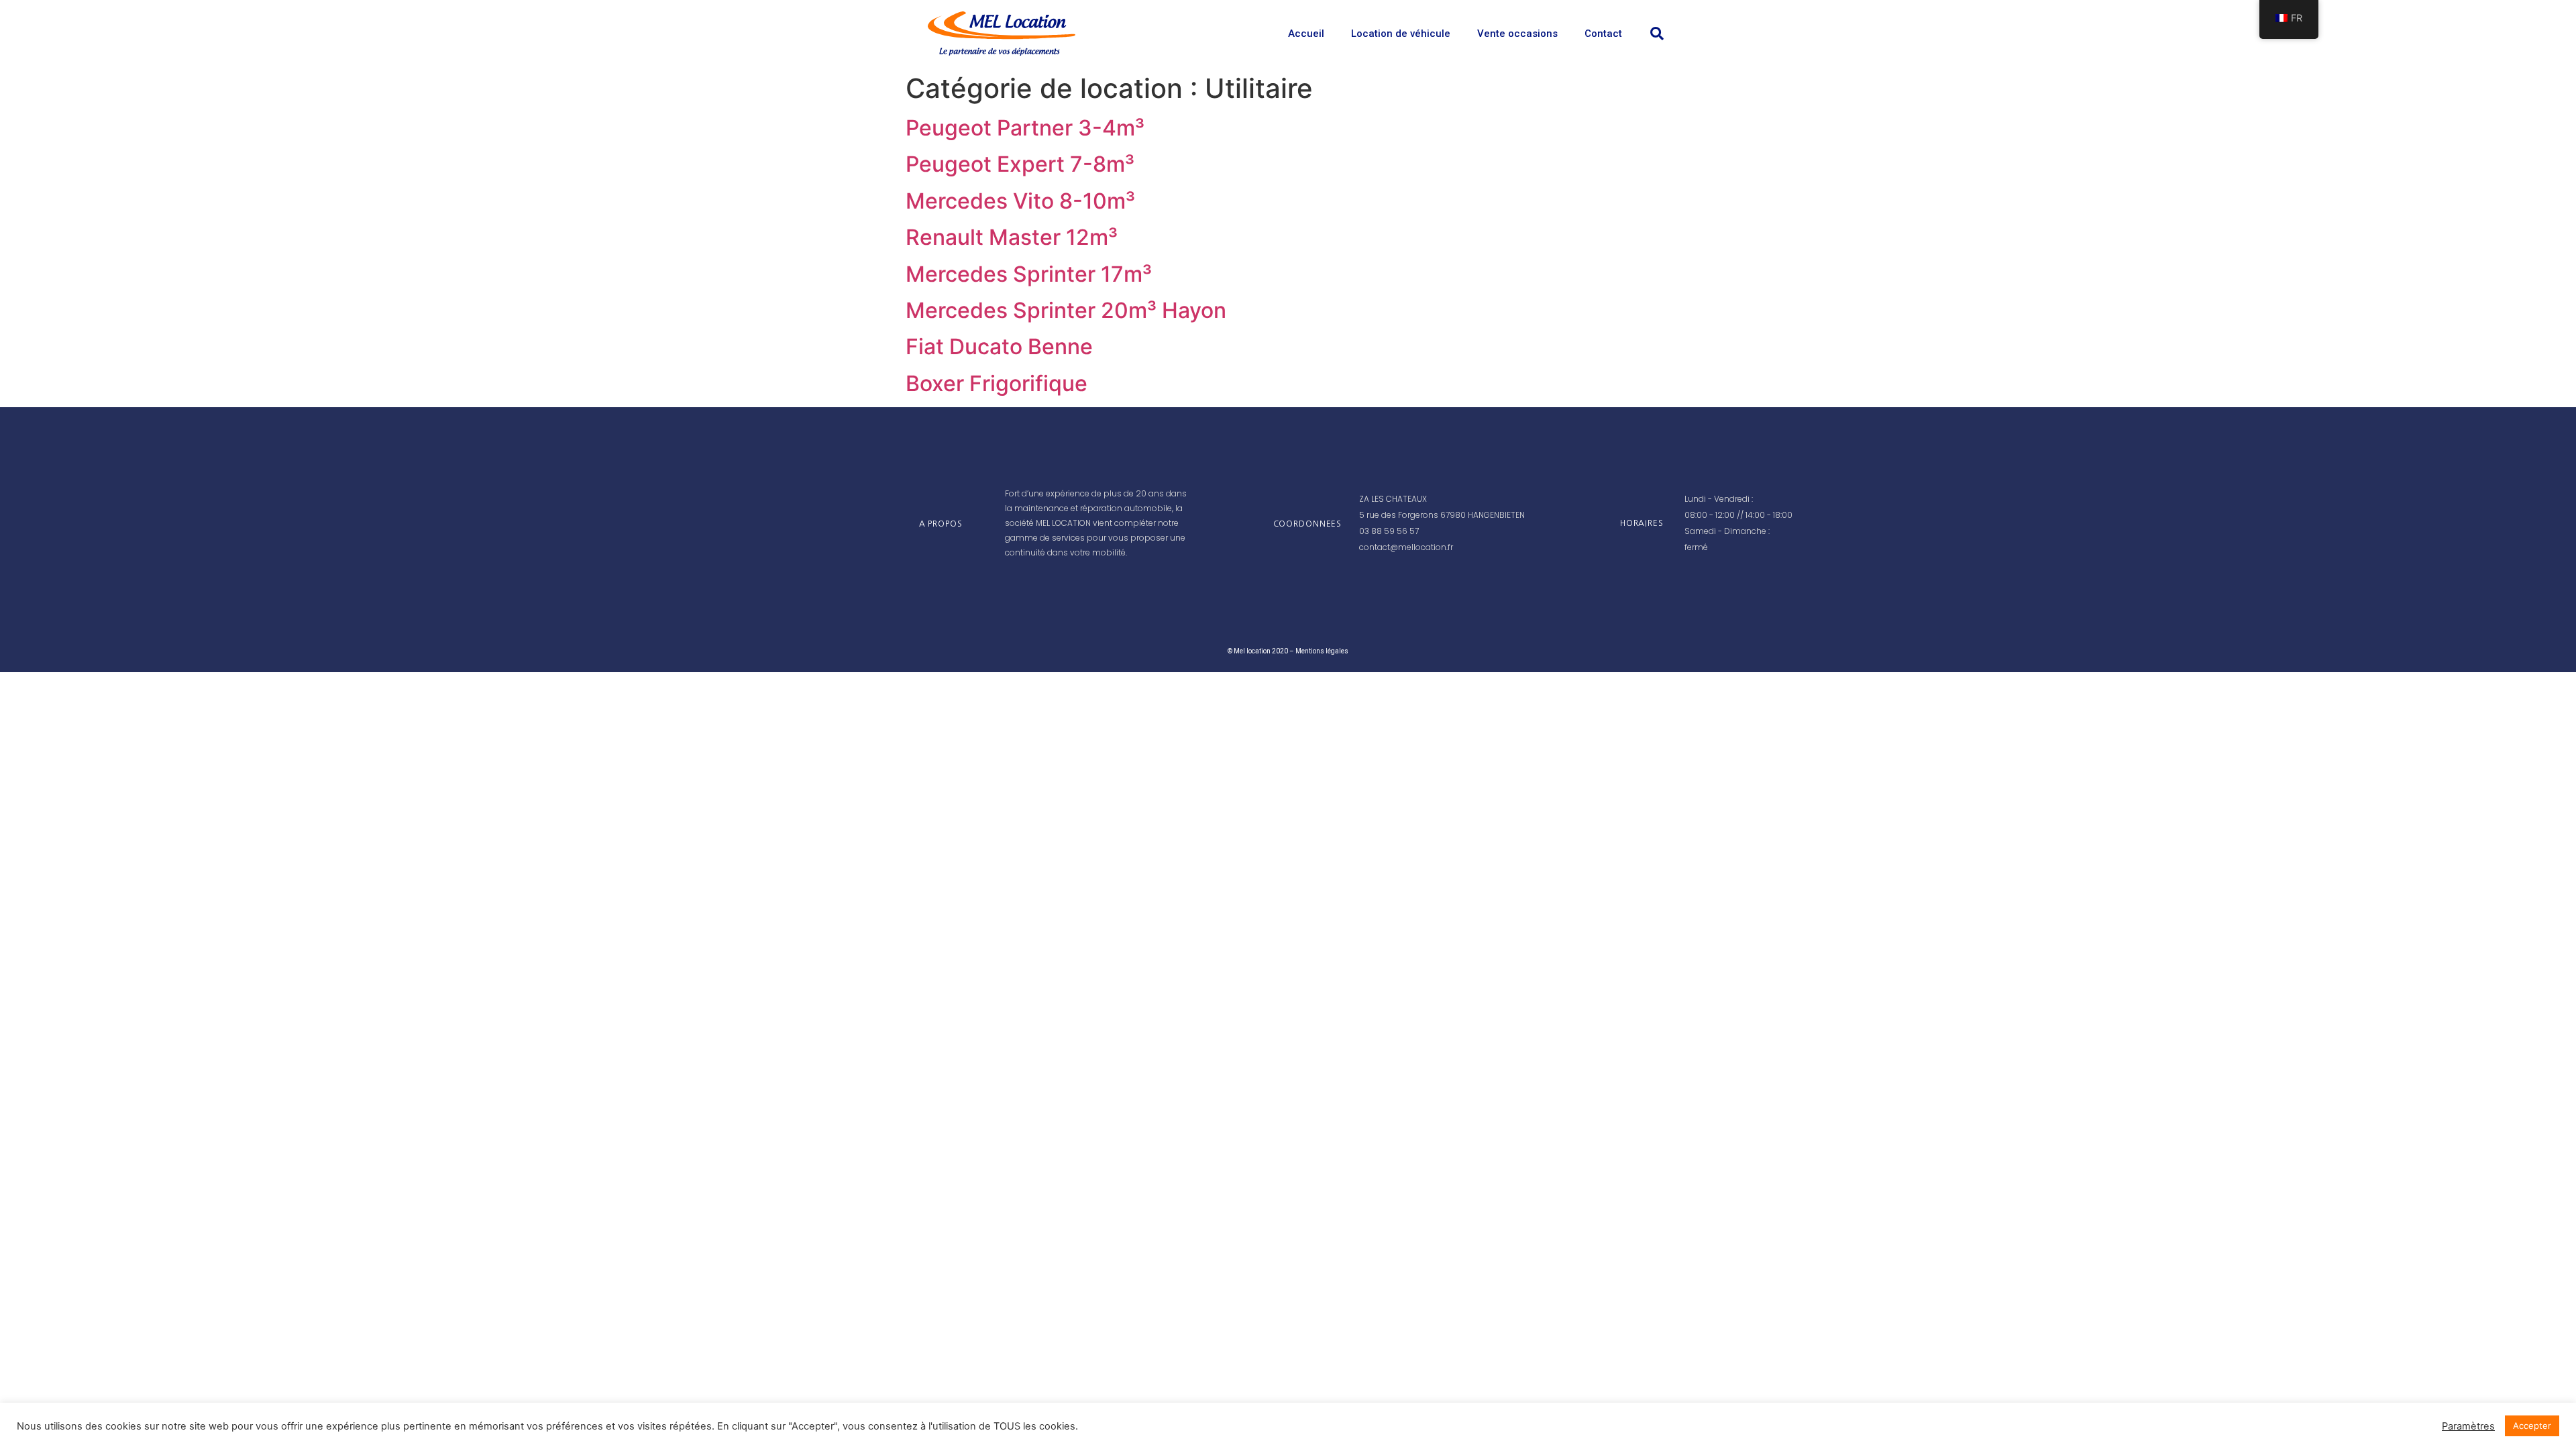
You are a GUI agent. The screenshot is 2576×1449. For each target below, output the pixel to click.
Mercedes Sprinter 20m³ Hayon (1066, 310)
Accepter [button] (2532, 1426)
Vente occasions (1517, 34)
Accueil (1306, 34)
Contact (1603, 34)
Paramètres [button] (2468, 1426)
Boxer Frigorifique (997, 383)
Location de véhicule (1401, 34)
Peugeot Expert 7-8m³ (1020, 164)
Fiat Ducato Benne (999, 346)
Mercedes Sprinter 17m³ (1029, 274)
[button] (1657, 34)
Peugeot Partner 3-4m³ (1025, 128)
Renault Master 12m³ (1012, 237)
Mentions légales (1322, 651)
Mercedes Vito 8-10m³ (1020, 201)
